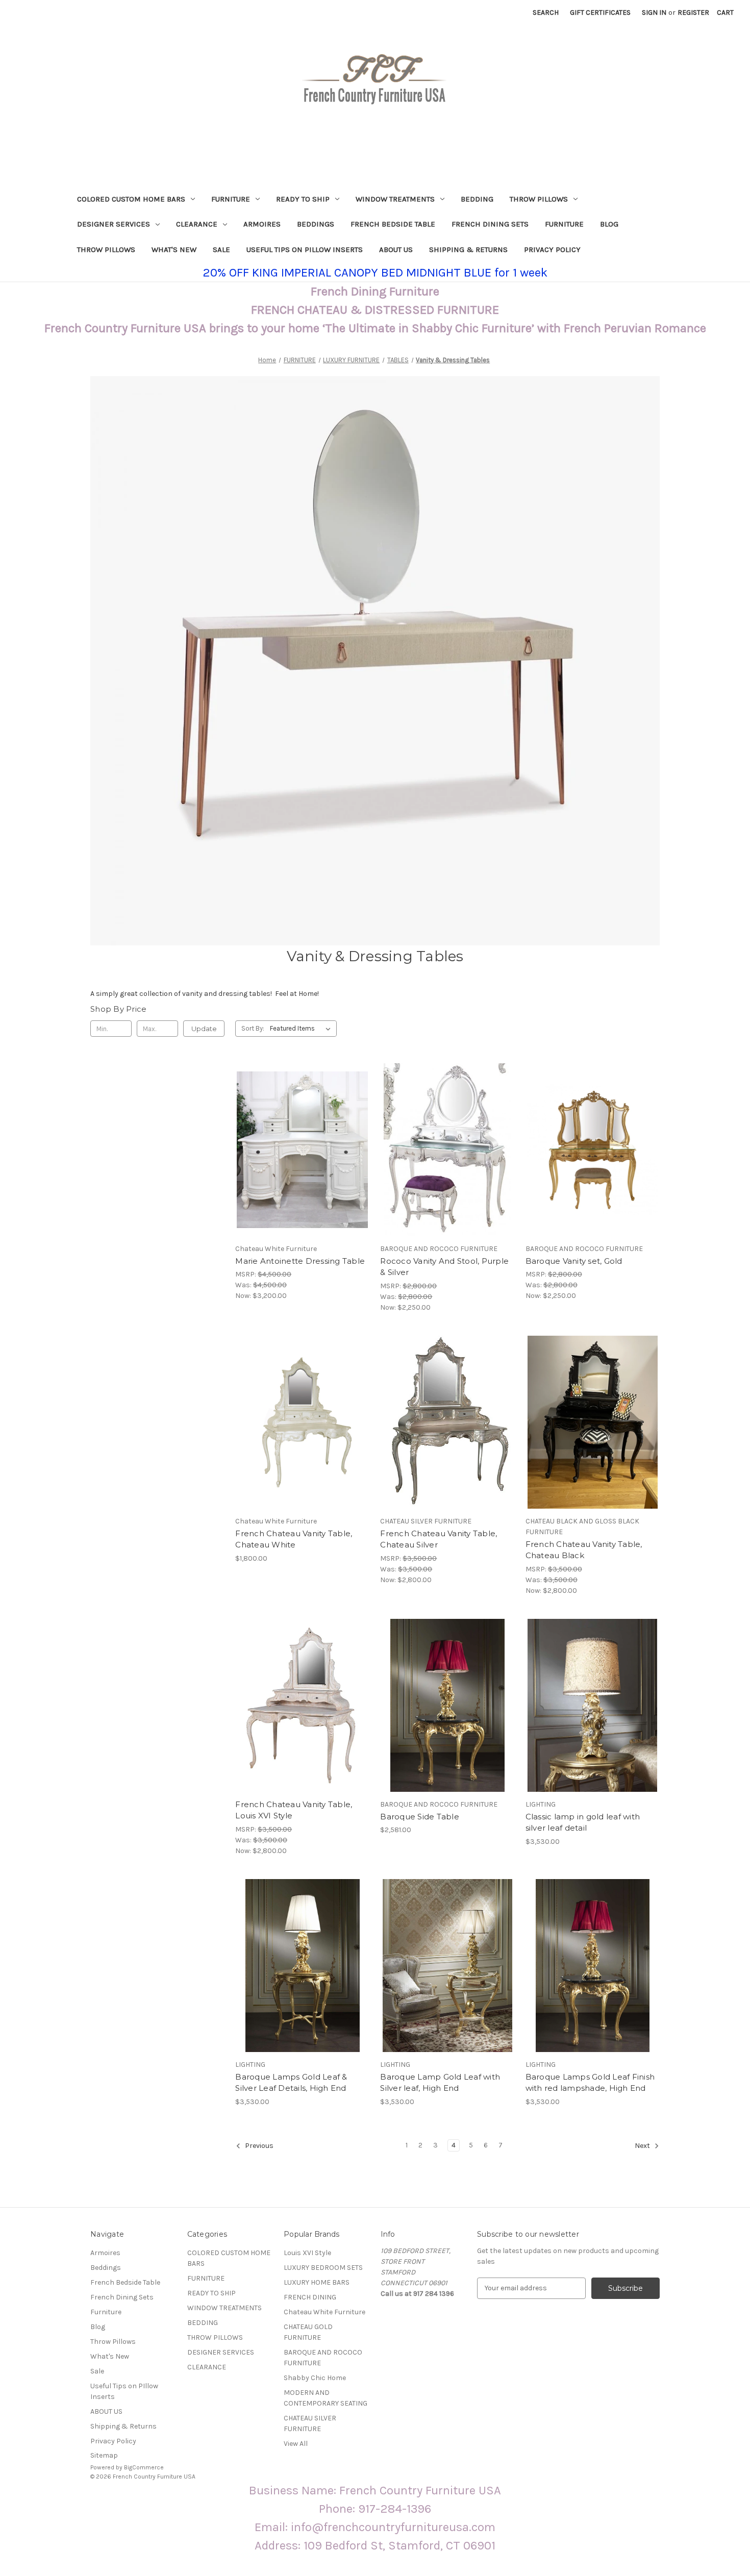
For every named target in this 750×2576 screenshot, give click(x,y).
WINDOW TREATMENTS (395, 199)
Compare (299, 1150)
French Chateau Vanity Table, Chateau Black (584, 1550)
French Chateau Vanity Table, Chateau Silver (439, 1539)
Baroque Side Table (420, 1817)
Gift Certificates (600, 12)
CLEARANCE (197, 224)
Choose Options (592, 1168)
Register (693, 12)
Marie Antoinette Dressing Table (300, 1261)
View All (296, 2444)
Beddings (316, 224)
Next (643, 2146)
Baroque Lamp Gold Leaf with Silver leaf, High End (440, 2083)
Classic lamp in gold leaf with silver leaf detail (583, 1822)
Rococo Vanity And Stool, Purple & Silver (444, 1267)
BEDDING (477, 199)
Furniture (564, 224)
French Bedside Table (393, 224)
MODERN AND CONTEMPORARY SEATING (326, 2398)
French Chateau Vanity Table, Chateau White (294, 1539)
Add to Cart (302, 1168)
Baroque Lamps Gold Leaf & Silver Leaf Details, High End (291, 2083)
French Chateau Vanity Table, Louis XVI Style (294, 1810)
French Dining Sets (490, 224)
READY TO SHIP (303, 199)
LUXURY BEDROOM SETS (323, 2268)
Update (204, 1029)
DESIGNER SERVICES (114, 224)
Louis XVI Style (307, 2253)
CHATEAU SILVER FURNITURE (310, 2423)
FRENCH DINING (310, 2297)
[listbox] (302, 1029)
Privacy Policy (552, 249)
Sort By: (253, 1028)
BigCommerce (144, 2467)
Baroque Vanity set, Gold (574, 1261)
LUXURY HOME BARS (317, 2282)
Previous (258, 2146)
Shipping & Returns (468, 249)
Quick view (301, 1132)
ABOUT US (396, 249)
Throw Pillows (106, 249)
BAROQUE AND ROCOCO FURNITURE (323, 2358)
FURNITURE (231, 199)
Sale (221, 249)
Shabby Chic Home (315, 2378)
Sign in (654, 12)
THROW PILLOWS (539, 199)
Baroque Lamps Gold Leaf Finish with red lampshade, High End (590, 2083)
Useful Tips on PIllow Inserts (305, 249)
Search (546, 12)
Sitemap (104, 2455)
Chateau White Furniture (324, 2312)
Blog (609, 224)
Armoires (262, 224)
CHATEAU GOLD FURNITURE (308, 2332)
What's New (174, 249)
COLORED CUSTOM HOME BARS (131, 199)
